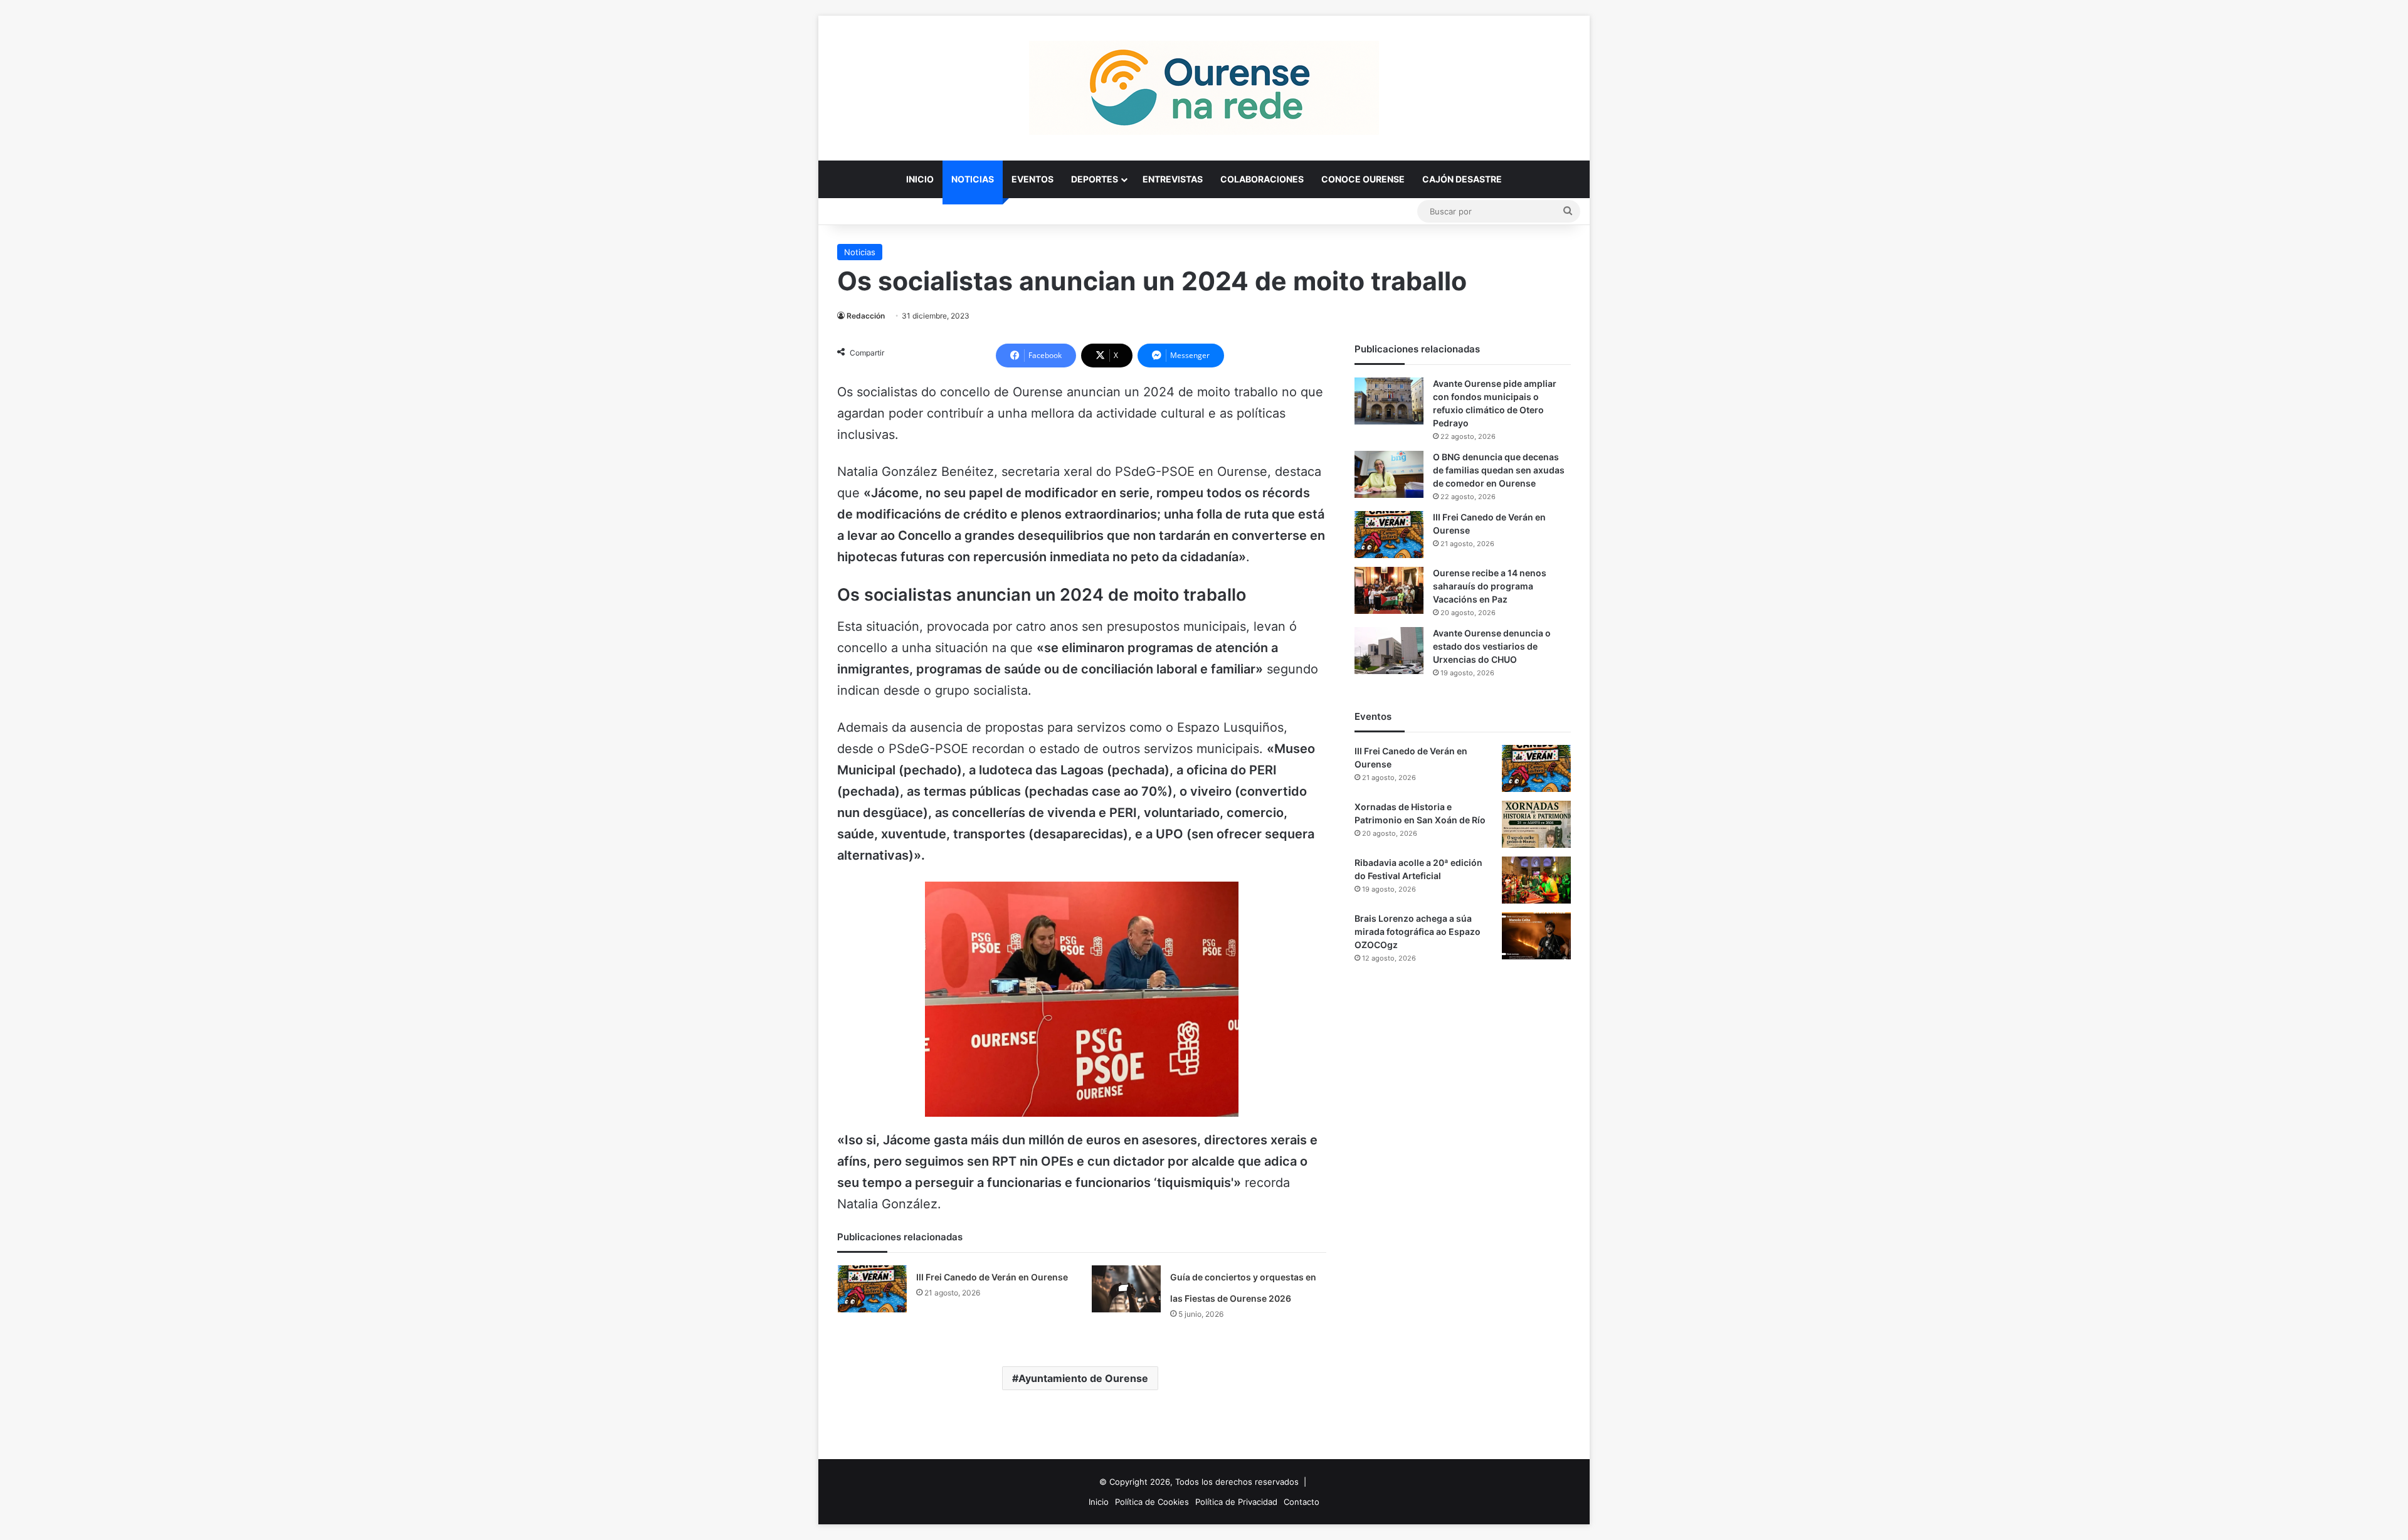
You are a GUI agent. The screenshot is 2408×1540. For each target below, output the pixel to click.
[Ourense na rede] (1204, 88)
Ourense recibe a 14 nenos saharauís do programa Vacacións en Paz (1490, 586)
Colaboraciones (1262, 179)
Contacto (1302, 1502)
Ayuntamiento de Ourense (1083, 1378)
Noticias (973, 179)
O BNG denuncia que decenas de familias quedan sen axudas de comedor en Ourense (1499, 470)
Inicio (920, 179)
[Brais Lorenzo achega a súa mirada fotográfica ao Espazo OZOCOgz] (1536, 936)
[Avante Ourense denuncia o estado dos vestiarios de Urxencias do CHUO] (1389, 651)
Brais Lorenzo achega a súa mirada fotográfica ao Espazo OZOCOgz (1418, 931)
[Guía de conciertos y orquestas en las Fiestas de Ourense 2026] (1126, 1289)
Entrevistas (1173, 179)
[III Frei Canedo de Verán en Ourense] (872, 1289)
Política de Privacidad (1236, 1502)
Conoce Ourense (1363, 179)
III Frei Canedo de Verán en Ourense (992, 1277)
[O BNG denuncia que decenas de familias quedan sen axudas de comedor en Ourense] (1389, 474)
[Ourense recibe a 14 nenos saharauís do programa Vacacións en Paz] (1389, 590)
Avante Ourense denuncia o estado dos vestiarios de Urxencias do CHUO (1492, 646)
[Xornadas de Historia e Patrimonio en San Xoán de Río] (1536, 824)
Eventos (1032, 179)
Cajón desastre (1462, 179)
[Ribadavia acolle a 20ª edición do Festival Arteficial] (1536, 880)
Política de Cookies (1152, 1502)
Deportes (1095, 179)
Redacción (866, 316)
